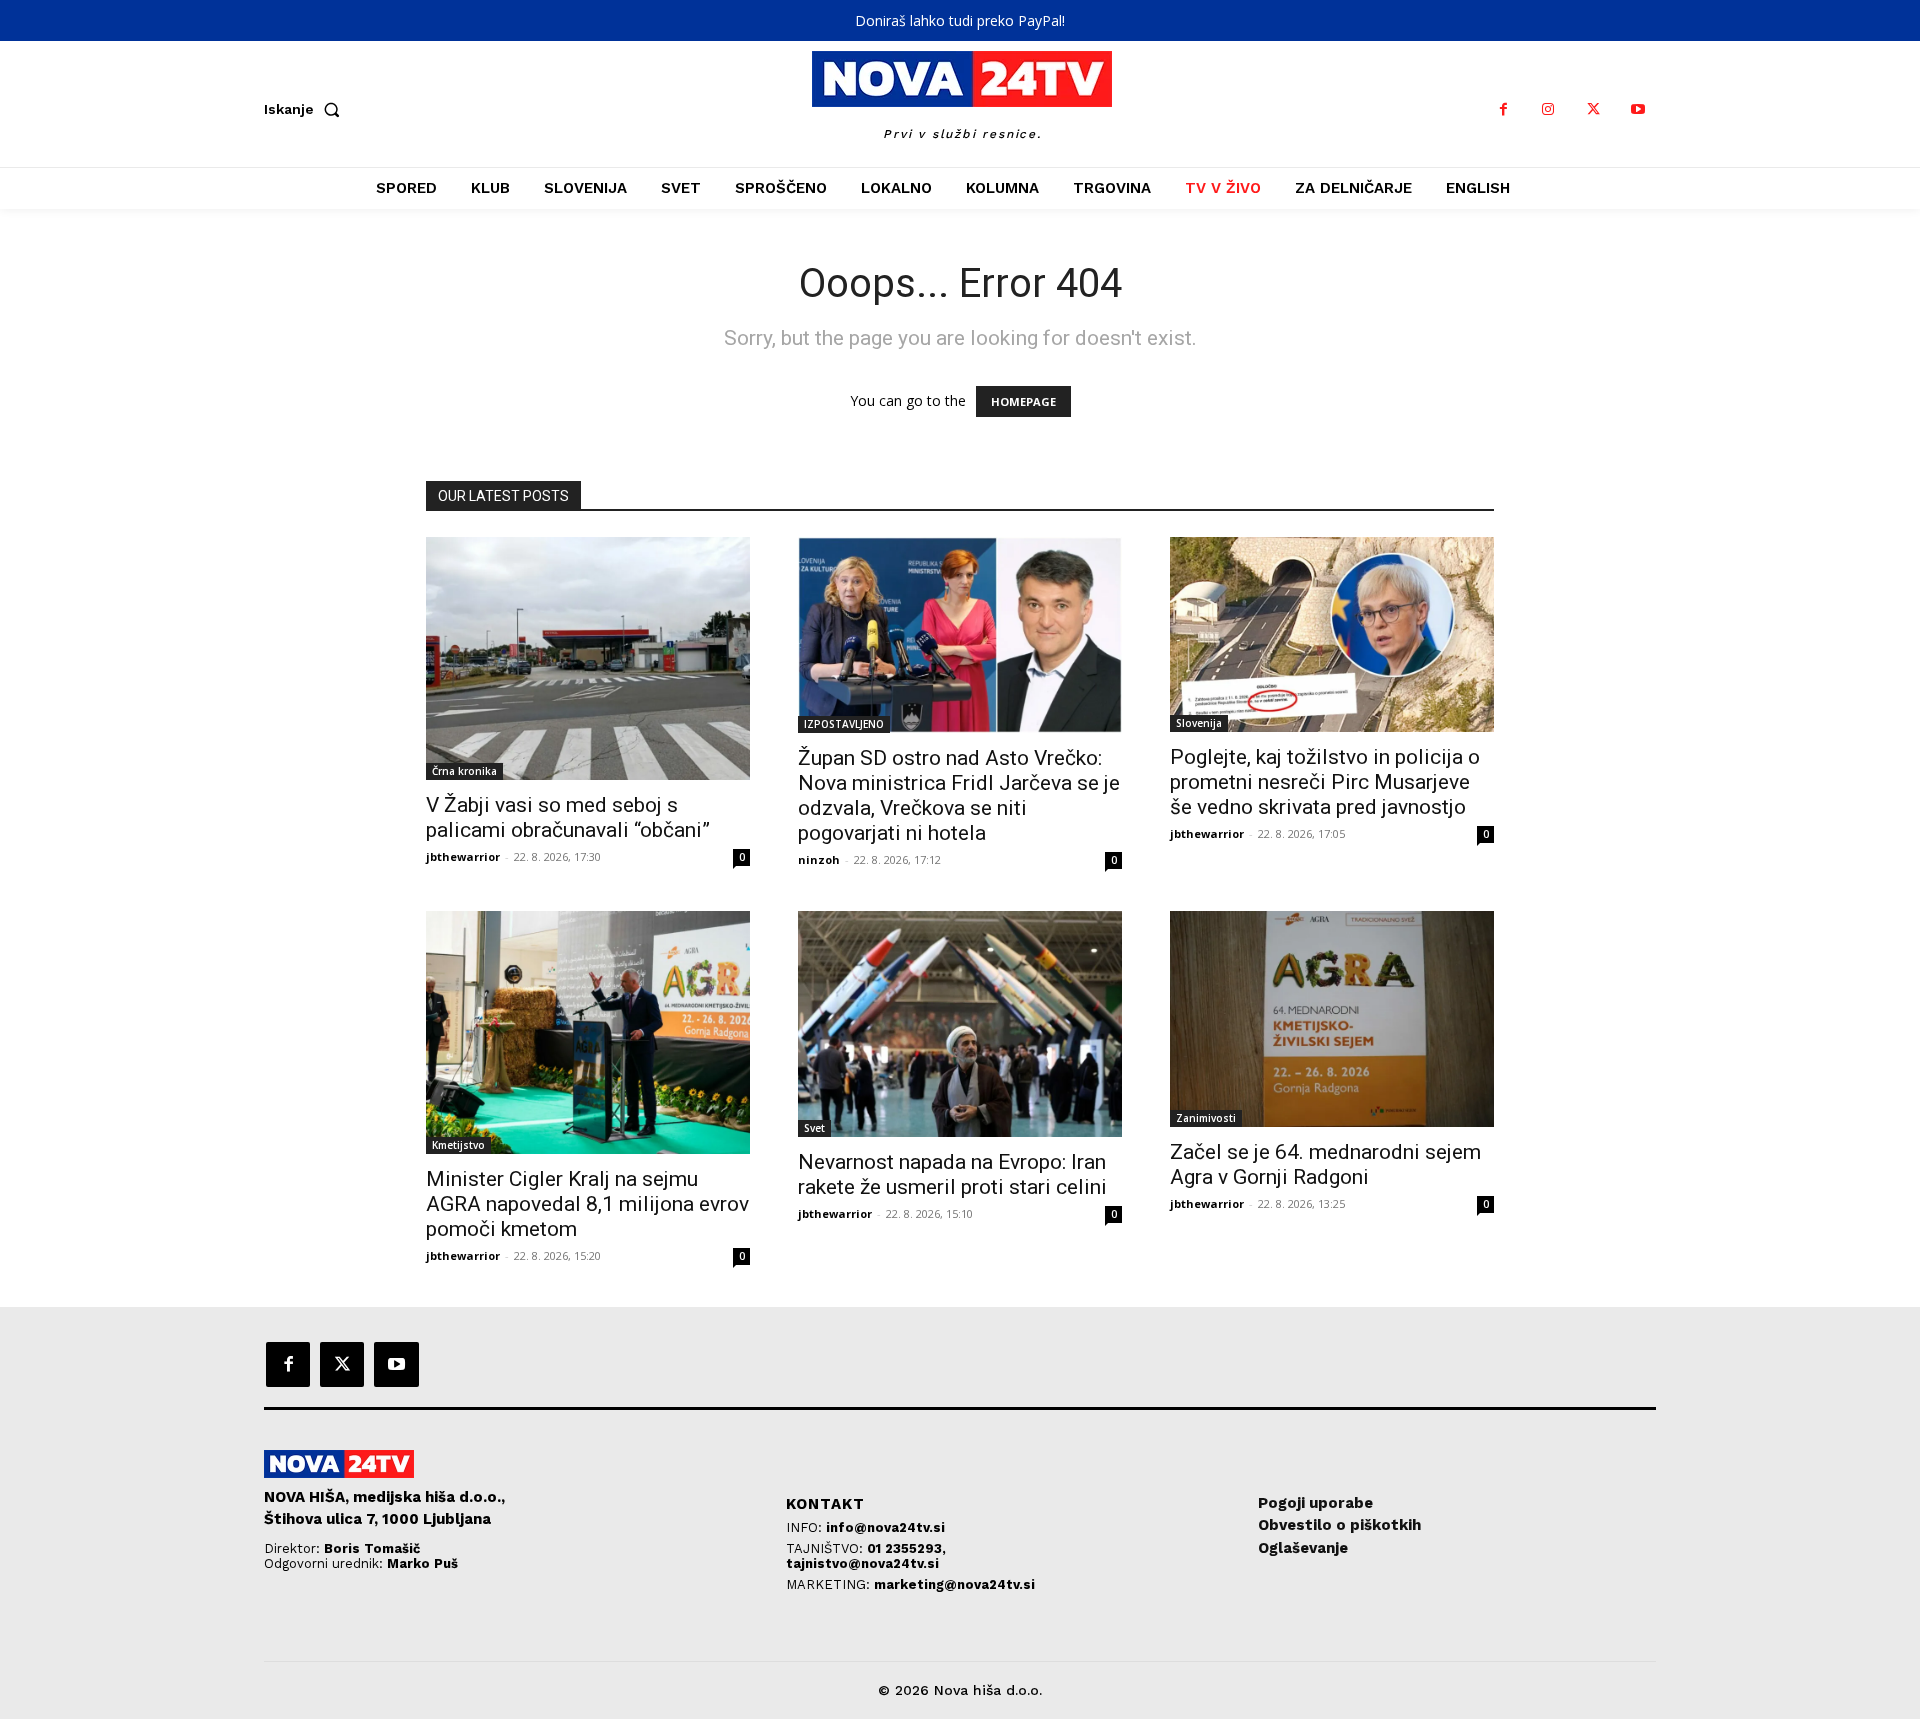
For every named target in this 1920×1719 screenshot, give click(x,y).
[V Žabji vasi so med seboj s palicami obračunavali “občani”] (588, 658)
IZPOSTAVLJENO (844, 724)
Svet (814, 1128)
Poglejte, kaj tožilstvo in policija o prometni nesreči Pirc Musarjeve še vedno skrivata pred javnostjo (1325, 782)
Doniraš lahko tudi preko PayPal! (960, 20)
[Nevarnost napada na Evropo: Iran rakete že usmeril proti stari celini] (960, 1024)
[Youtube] (1638, 109)
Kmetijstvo (458, 1145)
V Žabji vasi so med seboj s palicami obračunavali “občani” (568, 817)
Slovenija (1199, 723)
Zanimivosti (1206, 1118)
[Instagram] (1548, 109)
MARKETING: (830, 1584)
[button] (306, 109)
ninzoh (819, 859)
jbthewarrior (463, 856)
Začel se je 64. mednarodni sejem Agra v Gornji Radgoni (1325, 1164)
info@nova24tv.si (885, 1527)
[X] (1593, 109)
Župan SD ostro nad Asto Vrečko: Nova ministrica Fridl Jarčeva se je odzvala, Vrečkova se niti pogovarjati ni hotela (959, 795)
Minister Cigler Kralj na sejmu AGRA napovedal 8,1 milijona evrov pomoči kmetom (587, 1204)
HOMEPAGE (1023, 401)
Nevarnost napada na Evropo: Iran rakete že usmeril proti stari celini (952, 1174)
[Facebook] (1503, 109)
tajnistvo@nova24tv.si (862, 1563)
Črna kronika (464, 771)
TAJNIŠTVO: (826, 1548)
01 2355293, (906, 1548)
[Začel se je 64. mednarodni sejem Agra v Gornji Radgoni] (1332, 1019)
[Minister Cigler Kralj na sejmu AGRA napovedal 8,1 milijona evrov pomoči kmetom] (588, 1032)
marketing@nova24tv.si (954, 1584)
